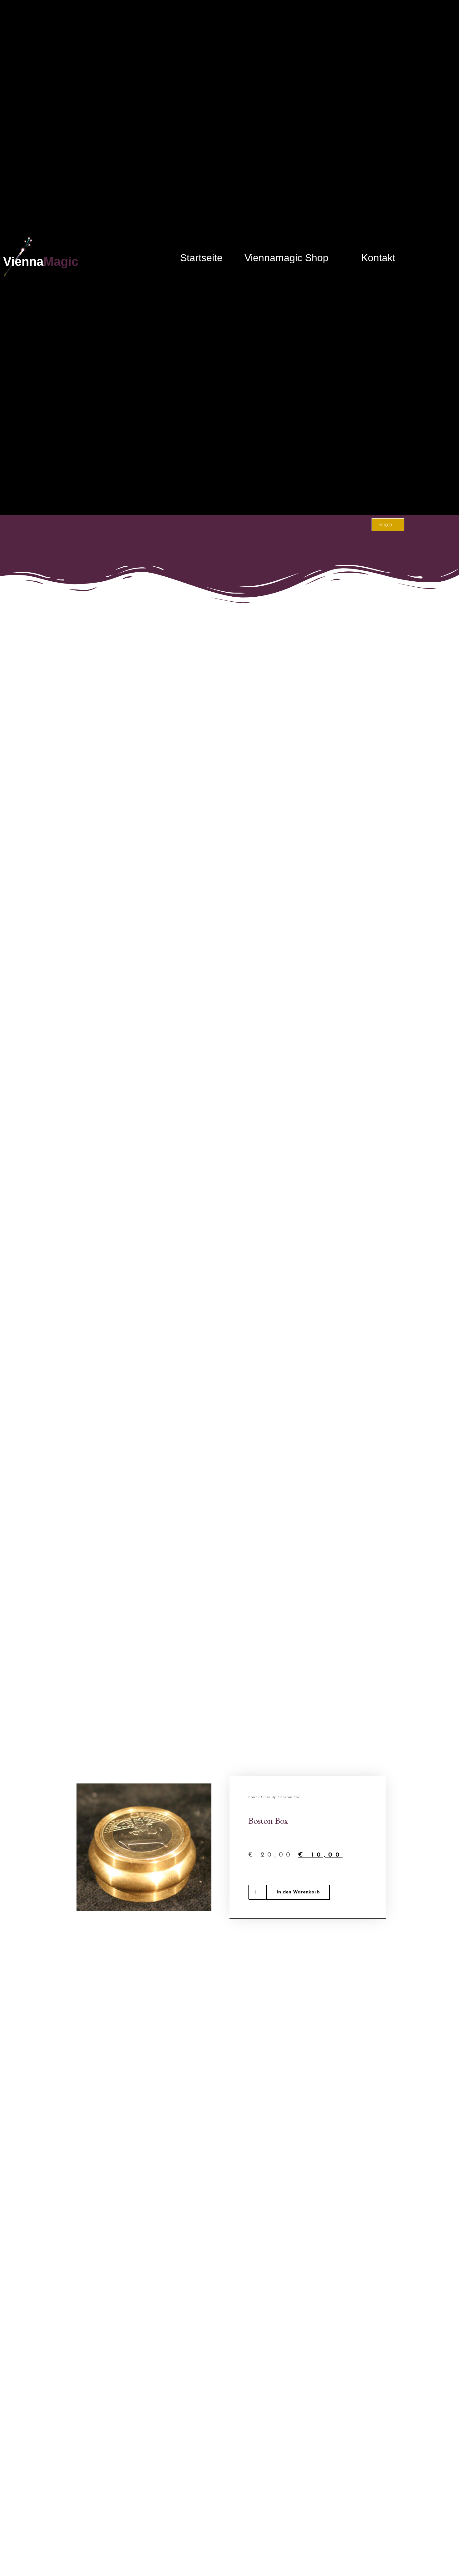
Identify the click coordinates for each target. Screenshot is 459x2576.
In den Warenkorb (298, 1892)
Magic (61, 261)
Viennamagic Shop (286, 258)
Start (253, 1797)
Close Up (269, 1797)
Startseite (201, 258)
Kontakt (378, 258)
